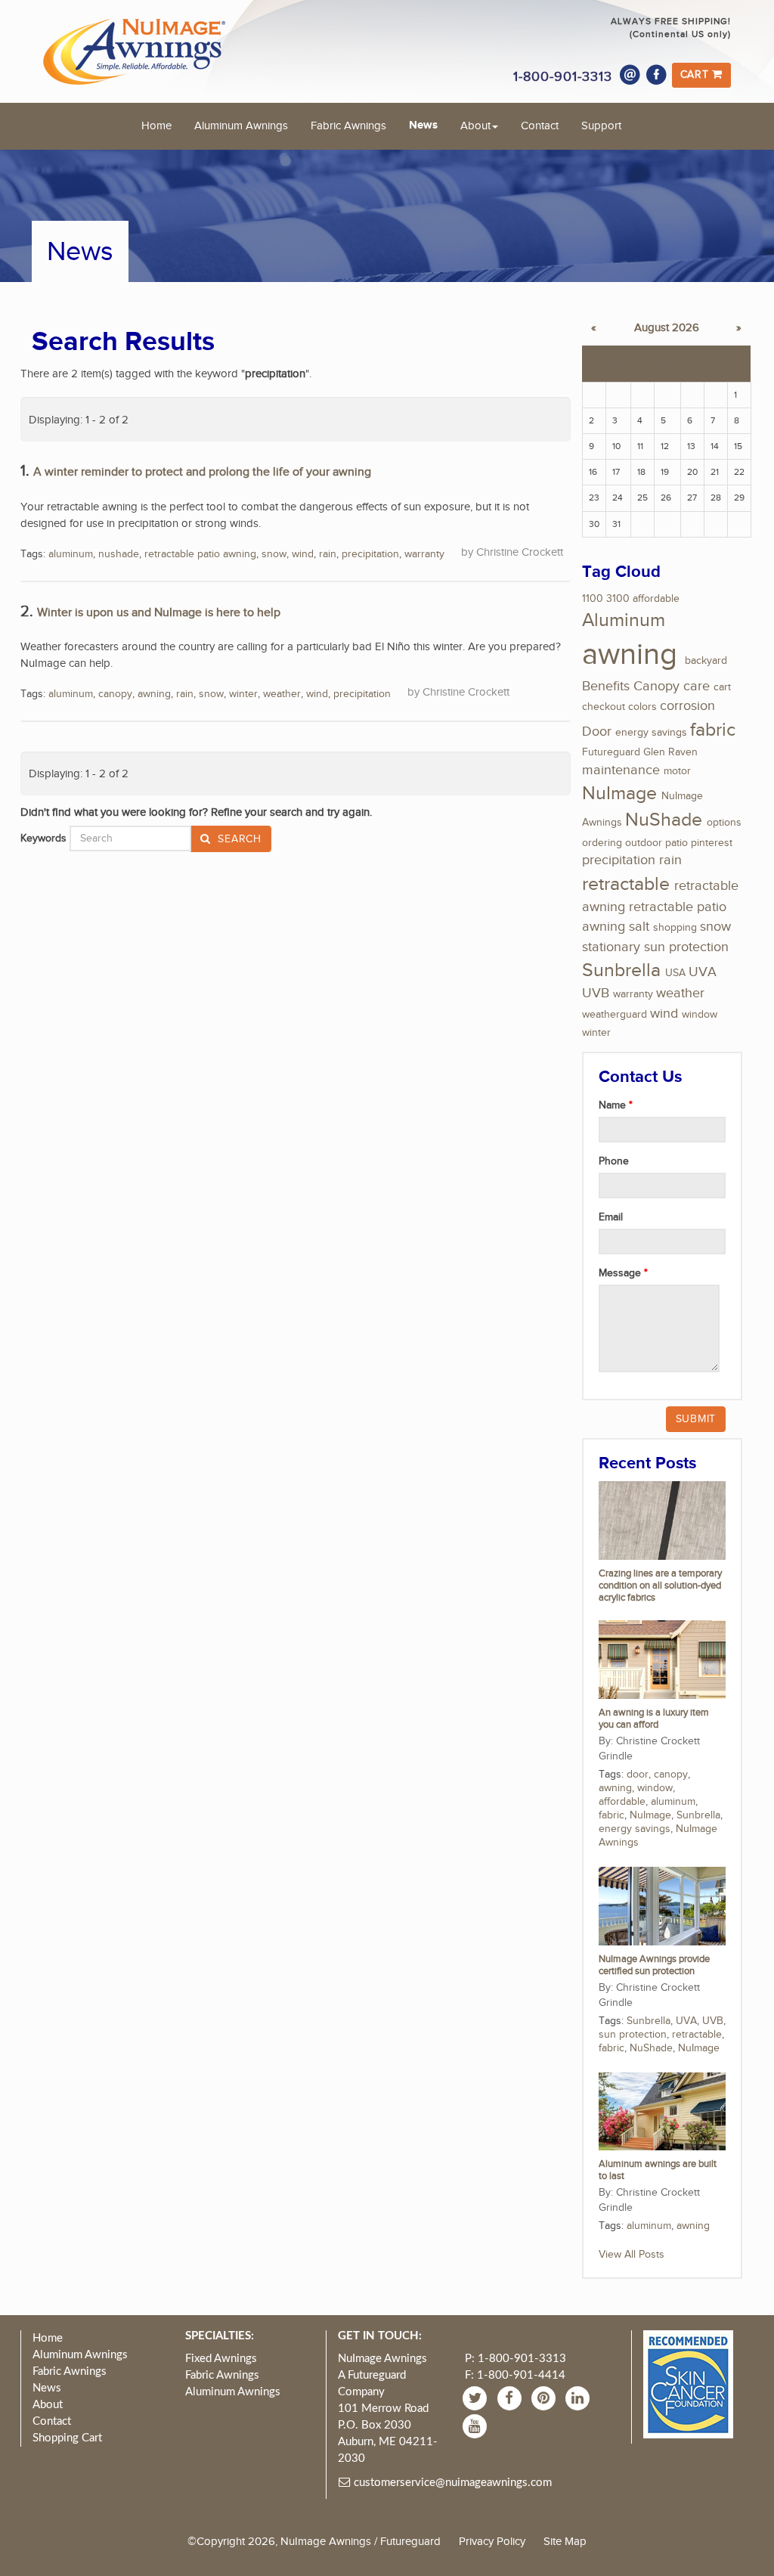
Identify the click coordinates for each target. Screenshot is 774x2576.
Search (238, 839)
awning (154, 694)
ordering (602, 843)
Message (621, 1273)
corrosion (687, 706)
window (700, 1015)
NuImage (619, 794)
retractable (626, 884)
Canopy (656, 686)
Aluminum (624, 620)
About (475, 126)
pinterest (712, 843)
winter (243, 694)
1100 (593, 599)
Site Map (565, 2541)
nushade (119, 554)
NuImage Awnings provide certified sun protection (654, 1965)
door (638, 1775)
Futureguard (611, 752)
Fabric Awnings (348, 126)
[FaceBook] (511, 2398)
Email (611, 1217)
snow (274, 554)
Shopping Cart (67, 2438)
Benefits (606, 686)
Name (614, 1105)
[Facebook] (657, 75)
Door (597, 732)
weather (282, 694)
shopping (675, 928)
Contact (540, 126)
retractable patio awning (200, 554)
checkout (604, 707)
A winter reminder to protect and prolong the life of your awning (202, 472)
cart (722, 687)
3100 (618, 599)
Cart (697, 75)
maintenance (621, 770)
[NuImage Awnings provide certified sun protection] (662, 1905)
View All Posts (632, 2255)
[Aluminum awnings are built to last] (662, 2111)
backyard (706, 661)
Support (601, 126)
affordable (656, 599)
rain (328, 554)
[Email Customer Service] (630, 75)
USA (675, 973)
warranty (424, 554)
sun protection (686, 947)
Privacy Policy (492, 2541)
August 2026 (667, 328)
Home (156, 126)
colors (642, 707)
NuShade (664, 820)
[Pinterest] (545, 2398)
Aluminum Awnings (241, 126)
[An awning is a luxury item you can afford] (662, 1659)
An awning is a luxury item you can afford (654, 1719)
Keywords (43, 839)
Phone (614, 1161)
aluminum (71, 554)
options (724, 823)
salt (639, 927)
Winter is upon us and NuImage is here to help (159, 613)
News (423, 125)
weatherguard (615, 1015)
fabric (713, 730)
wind (303, 554)
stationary (611, 947)
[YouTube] (477, 2426)
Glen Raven (670, 752)
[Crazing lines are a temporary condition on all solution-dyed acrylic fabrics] (662, 1520)
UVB (596, 993)
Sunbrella (621, 970)
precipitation (370, 554)
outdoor (644, 843)
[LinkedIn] (579, 2398)
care (697, 686)
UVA (703, 972)
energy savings (651, 733)
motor (677, 771)
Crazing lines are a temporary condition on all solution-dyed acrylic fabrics (660, 1586)
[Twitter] (477, 2398)
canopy (115, 694)
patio (676, 843)
